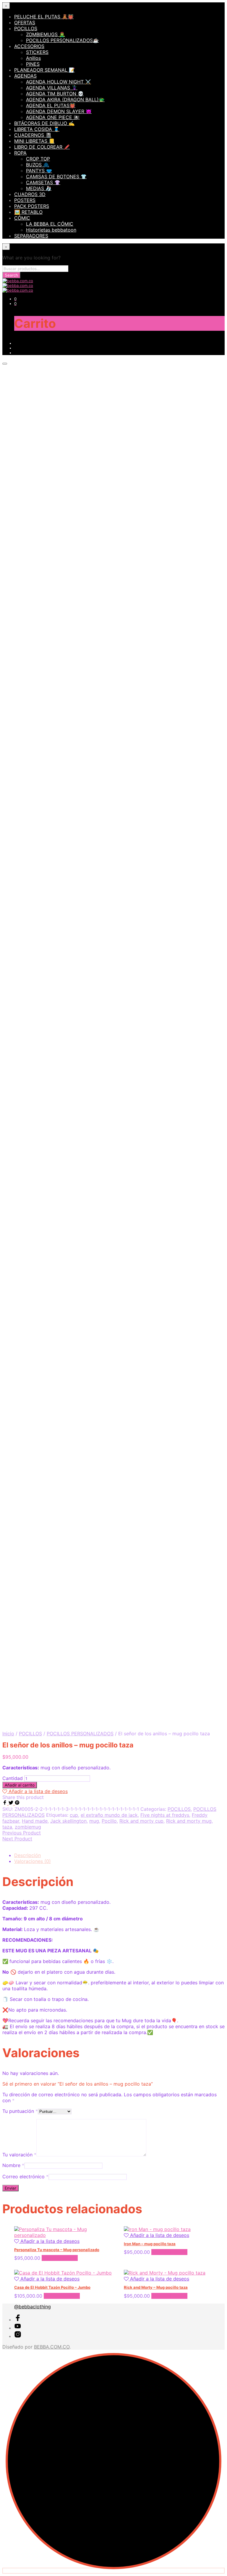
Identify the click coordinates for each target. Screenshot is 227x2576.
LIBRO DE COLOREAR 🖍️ (42, 147)
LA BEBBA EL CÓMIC (50, 224)
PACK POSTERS (32, 206)
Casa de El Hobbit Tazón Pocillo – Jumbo (52, 2287)
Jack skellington (68, 1821)
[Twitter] (12, 1803)
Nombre (13, 2165)
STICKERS (37, 52)
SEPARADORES (31, 236)
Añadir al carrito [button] (60, 2258)
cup (74, 1815)
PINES (33, 64)
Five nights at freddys (165, 1815)
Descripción (27, 1855)
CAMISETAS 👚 (43, 182)
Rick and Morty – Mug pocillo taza (156, 2287)
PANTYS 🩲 (39, 171)
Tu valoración (19, 2155)
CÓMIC (22, 218)
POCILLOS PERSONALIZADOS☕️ (62, 40)
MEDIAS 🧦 (39, 188)
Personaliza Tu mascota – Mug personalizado (57, 2250)
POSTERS (25, 200)
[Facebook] (5, 1803)
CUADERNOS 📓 (33, 135)
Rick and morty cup (141, 1821)
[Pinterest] (17, 1803)
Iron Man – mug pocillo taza (150, 2244)
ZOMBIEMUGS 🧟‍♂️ (46, 34)
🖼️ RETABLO (28, 212)
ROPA (20, 153)
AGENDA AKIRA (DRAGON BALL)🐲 (65, 99)
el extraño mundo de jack (109, 1815)
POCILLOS (26, 28)
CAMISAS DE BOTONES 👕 (56, 176)
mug (94, 1821)
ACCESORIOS (29, 46)
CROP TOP (38, 159)
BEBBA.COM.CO (52, 2347)
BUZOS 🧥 (38, 165)
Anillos (33, 58)
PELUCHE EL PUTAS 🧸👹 (44, 17)
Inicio (8, 1734)
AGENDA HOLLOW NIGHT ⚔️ (59, 82)
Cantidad (13, 1778)
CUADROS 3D (30, 194)
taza (7, 1827)
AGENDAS (25, 76)
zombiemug (28, 1827)
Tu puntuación (20, 2111)
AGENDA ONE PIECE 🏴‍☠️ (53, 117)
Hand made (35, 1821)
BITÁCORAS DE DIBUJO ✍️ (44, 123)
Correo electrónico (25, 2177)
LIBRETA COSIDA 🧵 (37, 129)
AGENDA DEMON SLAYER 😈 (59, 111)
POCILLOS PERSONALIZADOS (80, 1734)
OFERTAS (25, 23)
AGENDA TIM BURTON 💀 (55, 94)
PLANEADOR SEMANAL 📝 (44, 70)
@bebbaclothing (33, 2307)
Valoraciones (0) (33, 1861)
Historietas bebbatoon (51, 230)
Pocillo (109, 1821)
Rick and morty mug (189, 1821)
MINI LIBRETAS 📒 (34, 141)
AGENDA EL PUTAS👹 (51, 105)
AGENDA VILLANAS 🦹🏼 (52, 88)
